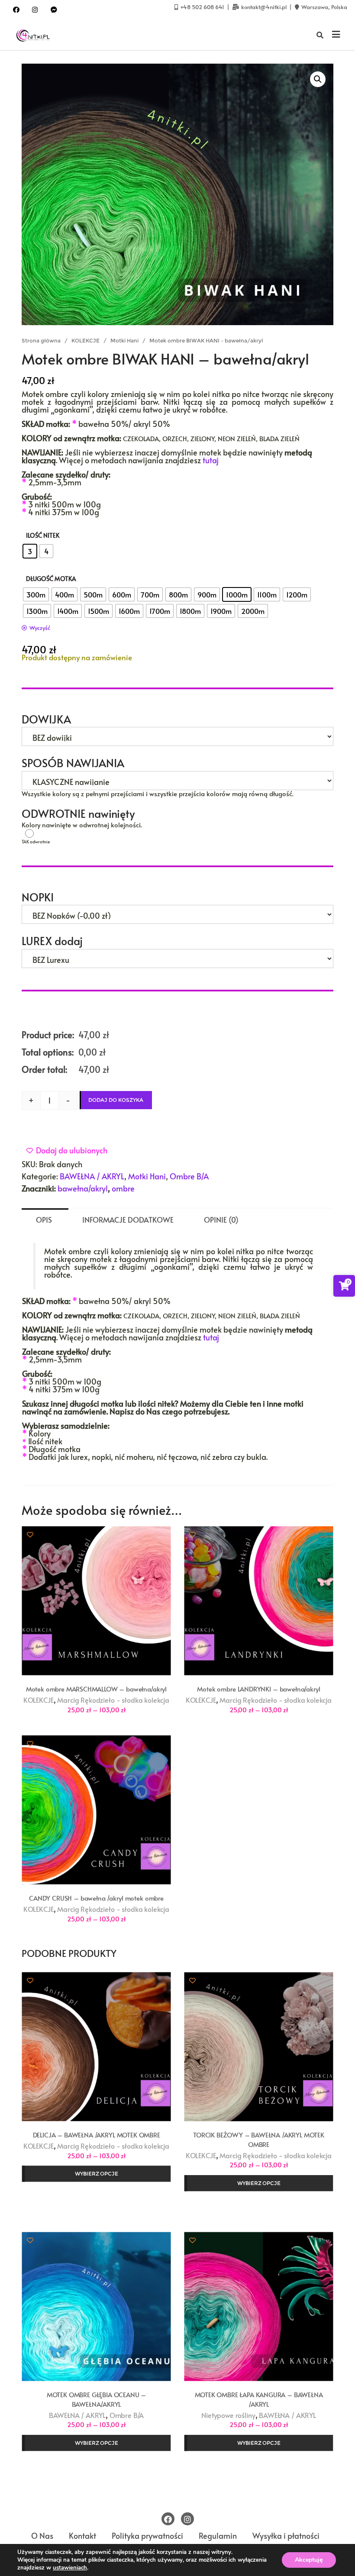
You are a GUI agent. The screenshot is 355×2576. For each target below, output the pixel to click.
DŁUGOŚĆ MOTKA (51, 579)
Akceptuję (309, 2560)
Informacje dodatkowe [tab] (128, 1220)
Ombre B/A (189, 1176)
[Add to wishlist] (30, 1534)
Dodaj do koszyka (116, 1100)
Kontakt (82, 2536)
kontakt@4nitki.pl (264, 7)
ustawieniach (70, 2568)
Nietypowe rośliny (228, 2415)
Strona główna (41, 341)
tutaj (211, 460)
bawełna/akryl (83, 1188)
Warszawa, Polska (324, 7)
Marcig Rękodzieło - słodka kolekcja (113, 1700)
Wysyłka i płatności (286, 2536)
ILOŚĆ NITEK (43, 535)
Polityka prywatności (147, 2536)
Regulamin (218, 2536)
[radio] (30, 551)
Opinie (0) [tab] (221, 1220)
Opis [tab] (44, 1220)
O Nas (42, 2536)
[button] (318, 79)
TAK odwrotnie (62, 833)
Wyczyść (40, 628)
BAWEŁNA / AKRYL (92, 1176)
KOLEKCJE (86, 341)
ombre (123, 1188)
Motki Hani (124, 341)
